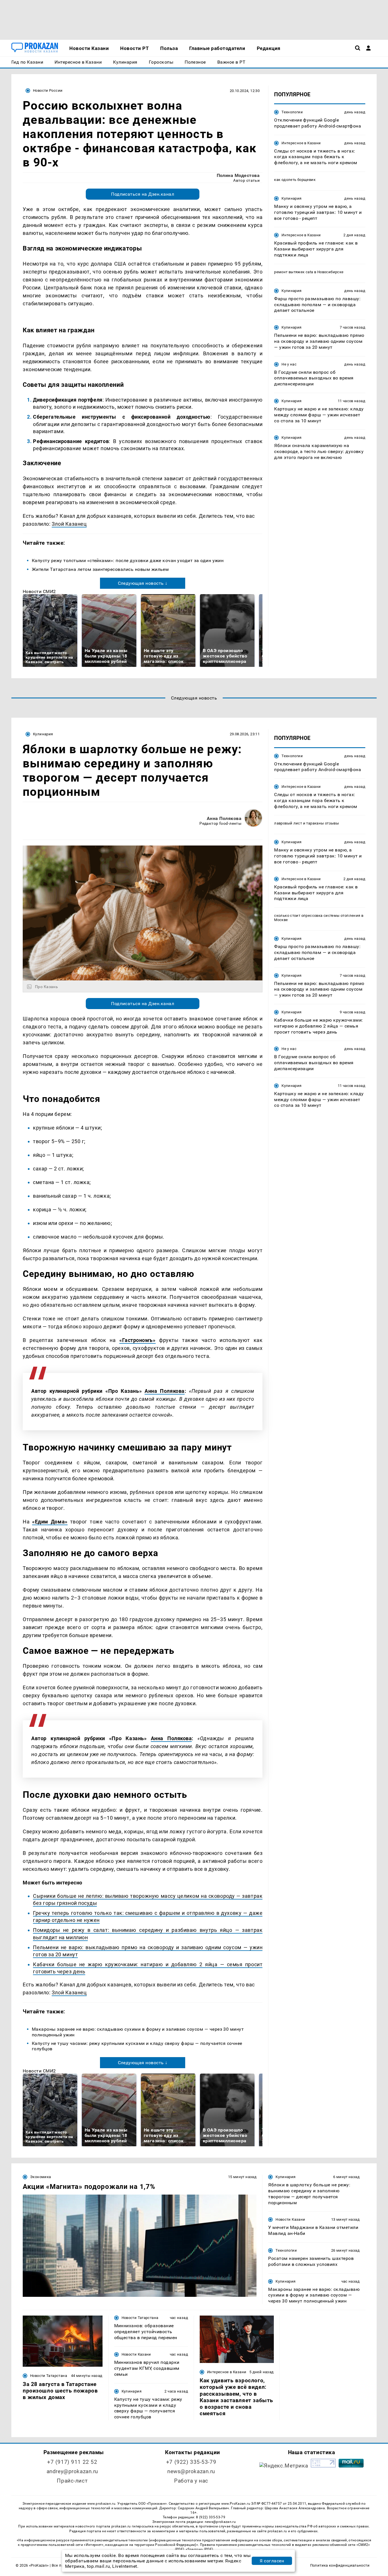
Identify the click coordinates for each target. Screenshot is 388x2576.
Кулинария (291, 198)
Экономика (40, 2177)
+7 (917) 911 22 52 (72, 2462)
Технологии (292, 112)
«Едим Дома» (50, 1522)
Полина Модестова (238, 175)
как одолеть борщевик (295, 180)
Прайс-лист (72, 2481)
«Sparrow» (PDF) (199, 2549)
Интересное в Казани (301, 143)
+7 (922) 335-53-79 (191, 2462)
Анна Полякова (224, 818)
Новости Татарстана (49, 2376)
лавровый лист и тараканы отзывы (306, 823)
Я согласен (272, 2561)
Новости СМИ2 (39, 591)
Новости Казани (290, 2219)
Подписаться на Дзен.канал (143, 194)
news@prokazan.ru (191, 2471)
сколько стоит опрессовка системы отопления (317, 916)
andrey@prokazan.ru (72, 2471)
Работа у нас (191, 2481)
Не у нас (289, 364)
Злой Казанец (69, 524)
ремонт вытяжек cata (294, 272)
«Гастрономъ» (137, 1340)
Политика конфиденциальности (340, 2565)
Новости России (48, 90)
